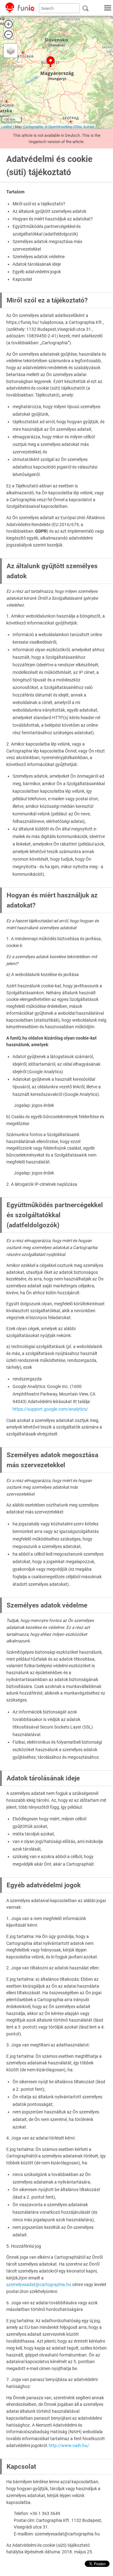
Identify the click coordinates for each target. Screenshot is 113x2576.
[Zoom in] (8, 24)
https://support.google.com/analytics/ (50, 1409)
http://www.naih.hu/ (69, 2446)
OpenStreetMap (60, 126)
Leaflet (7, 126)
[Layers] (11, 51)
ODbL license (84, 126)
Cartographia (33, 126)
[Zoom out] (8, 35)
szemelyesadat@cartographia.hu (39, 2285)
